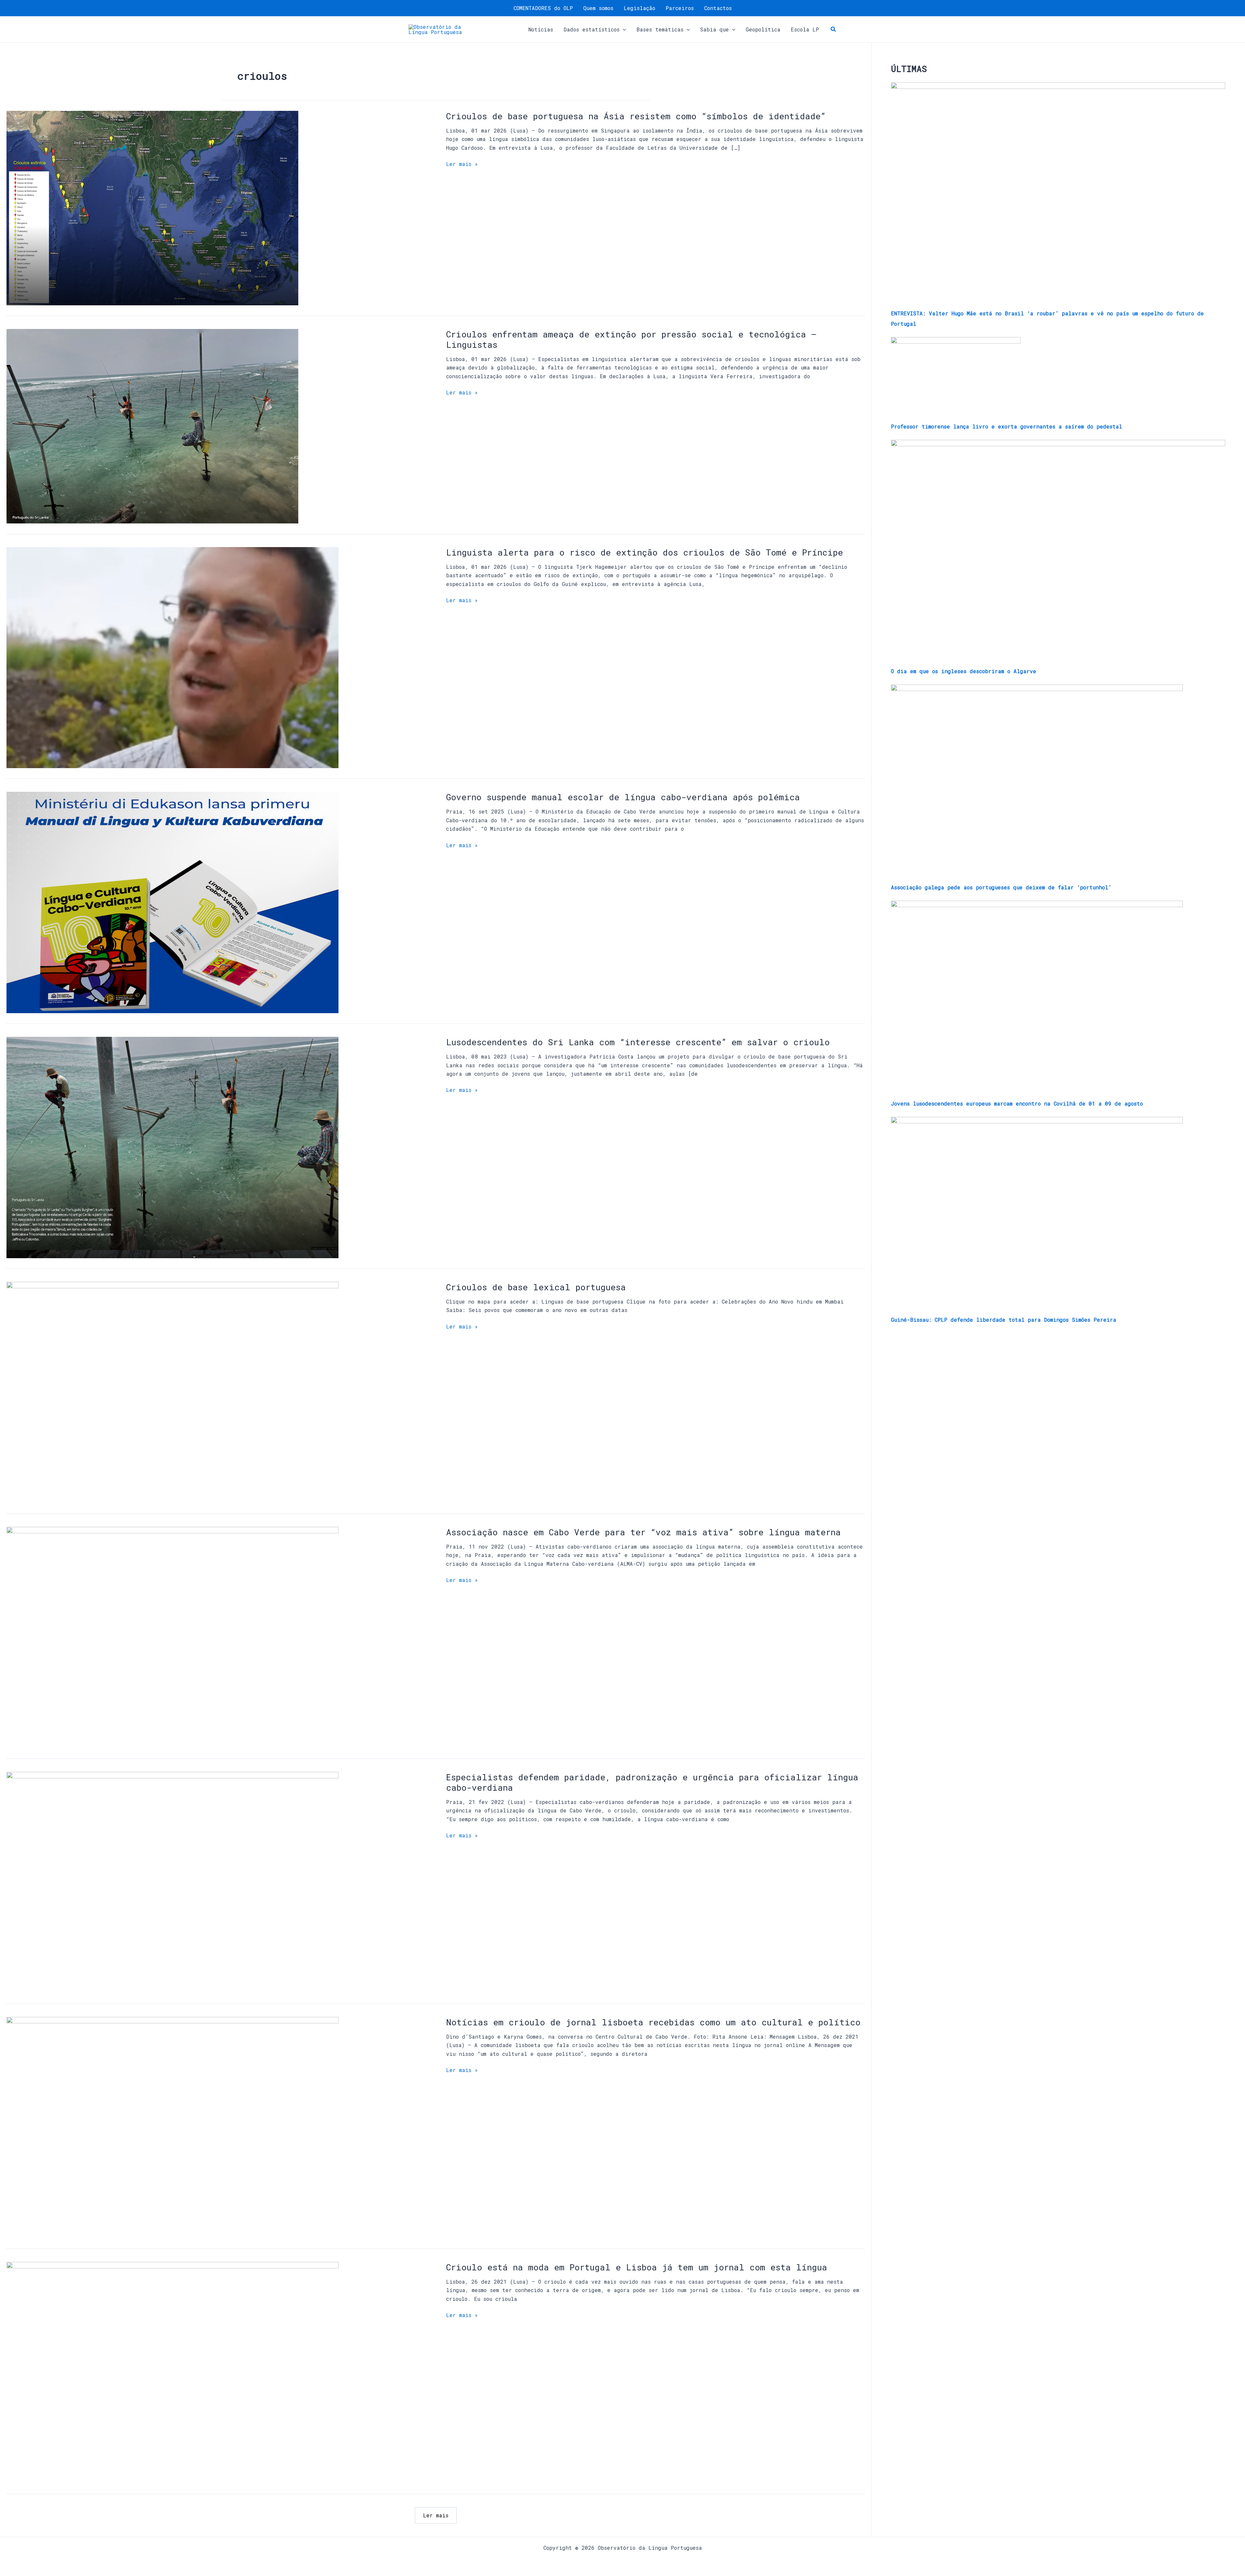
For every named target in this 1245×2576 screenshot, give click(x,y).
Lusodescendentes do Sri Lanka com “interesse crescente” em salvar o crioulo (638, 1042)
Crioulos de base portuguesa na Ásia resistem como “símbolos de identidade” (636, 116)
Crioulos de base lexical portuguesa (536, 1287)
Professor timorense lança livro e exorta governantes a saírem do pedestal (1007, 426)
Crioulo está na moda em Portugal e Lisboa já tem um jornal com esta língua (637, 2267)
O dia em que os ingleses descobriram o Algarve (964, 671)
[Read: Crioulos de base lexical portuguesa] (172, 1392)
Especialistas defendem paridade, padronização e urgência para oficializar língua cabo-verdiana (652, 1782)
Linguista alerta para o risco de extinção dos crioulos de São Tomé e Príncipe (645, 552)
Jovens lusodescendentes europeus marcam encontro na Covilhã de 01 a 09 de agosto (1017, 1103)
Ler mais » (462, 164)
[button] (623, 29)
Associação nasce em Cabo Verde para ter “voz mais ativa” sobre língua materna (643, 1532)
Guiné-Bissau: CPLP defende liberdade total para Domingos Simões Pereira (1004, 1320)
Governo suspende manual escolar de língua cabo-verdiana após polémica (623, 797)
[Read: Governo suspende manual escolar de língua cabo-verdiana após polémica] (172, 902)
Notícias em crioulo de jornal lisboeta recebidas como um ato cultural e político (653, 2022)
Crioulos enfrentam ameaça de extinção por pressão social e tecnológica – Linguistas (631, 339)
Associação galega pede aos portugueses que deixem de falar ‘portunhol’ (1001, 887)
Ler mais (436, 2515)
